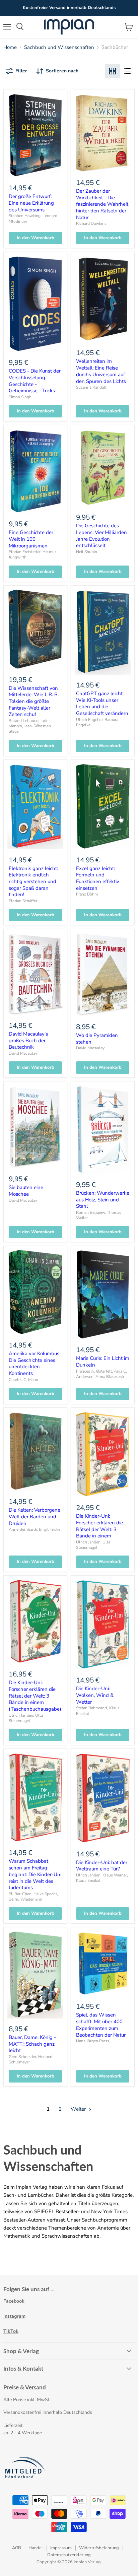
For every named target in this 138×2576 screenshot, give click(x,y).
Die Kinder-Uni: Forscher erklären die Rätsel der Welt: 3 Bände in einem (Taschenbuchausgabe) (35, 1696)
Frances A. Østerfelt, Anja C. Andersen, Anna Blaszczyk (101, 1374)
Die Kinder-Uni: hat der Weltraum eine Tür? (102, 1866)
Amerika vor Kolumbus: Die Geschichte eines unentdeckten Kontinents (34, 1363)
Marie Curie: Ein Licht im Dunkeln (103, 1362)
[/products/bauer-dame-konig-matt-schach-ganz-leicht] (35, 1975)
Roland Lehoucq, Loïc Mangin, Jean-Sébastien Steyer (30, 726)
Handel (36, 2548)
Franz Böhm (87, 894)
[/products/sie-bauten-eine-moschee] (35, 1127)
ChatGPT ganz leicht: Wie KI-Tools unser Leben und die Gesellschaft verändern (102, 703)
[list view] (127, 71)
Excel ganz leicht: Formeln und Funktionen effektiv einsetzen (98, 878)
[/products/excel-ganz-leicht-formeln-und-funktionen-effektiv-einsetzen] (103, 807)
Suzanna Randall (91, 387)
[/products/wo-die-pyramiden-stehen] (103, 975)
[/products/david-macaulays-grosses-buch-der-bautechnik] (35, 974)
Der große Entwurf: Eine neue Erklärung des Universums (31, 203)
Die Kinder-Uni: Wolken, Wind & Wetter (95, 1695)
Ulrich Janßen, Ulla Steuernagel (93, 1545)
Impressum (61, 2548)
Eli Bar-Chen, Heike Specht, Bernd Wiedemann (33, 1897)
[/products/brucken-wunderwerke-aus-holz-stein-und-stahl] (103, 1130)
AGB (17, 2548)
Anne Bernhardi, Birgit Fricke (34, 1529)
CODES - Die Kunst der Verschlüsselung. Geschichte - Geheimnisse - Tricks (35, 381)
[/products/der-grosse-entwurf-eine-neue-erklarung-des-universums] (35, 135)
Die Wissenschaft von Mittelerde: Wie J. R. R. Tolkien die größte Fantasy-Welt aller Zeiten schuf (34, 701)
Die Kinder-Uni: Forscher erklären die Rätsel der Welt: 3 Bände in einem (99, 1526)
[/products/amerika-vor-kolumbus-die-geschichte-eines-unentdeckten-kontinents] (35, 1292)
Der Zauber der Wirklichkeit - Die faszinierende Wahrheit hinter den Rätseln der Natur (102, 204)
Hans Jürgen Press (93, 2041)
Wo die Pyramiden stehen (97, 1039)
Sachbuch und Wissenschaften (59, 47)
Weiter (79, 2109)
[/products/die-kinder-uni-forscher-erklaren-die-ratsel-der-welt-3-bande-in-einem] (103, 1454)
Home (10, 47)
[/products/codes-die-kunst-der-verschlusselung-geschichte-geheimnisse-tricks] (35, 304)
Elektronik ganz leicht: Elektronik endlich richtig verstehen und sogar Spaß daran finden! (33, 882)
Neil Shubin (87, 552)
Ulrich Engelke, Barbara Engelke (97, 722)
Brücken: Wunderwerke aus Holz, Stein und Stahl (103, 1200)
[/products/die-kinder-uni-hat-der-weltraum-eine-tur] (103, 1798)
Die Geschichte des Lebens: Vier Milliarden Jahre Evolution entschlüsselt (101, 536)
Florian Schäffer (23, 901)
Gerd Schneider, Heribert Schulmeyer (31, 2059)
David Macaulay (23, 1053)
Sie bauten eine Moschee (26, 1191)
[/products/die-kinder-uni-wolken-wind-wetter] (103, 1625)
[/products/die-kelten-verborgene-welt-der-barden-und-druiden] (35, 1451)
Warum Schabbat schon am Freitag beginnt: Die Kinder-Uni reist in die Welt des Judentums (35, 1874)
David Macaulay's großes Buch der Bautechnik (28, 1040)
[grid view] (113, 71)
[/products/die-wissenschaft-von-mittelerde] (35, 629)
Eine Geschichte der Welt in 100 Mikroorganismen (31, 539)
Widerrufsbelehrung (99, 2548)
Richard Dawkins (91, 223)
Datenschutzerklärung (69, 2555)
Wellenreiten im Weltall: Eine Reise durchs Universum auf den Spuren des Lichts (101, 371)
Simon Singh (20, 397)
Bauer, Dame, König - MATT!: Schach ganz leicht (32, 2044)
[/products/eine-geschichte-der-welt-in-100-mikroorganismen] (35, 471)
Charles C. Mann (23, 1380)
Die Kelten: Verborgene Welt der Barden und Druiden (34, 1516)
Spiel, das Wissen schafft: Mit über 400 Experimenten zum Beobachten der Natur (101, 2025)
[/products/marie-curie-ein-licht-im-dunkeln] (103, 1295)
